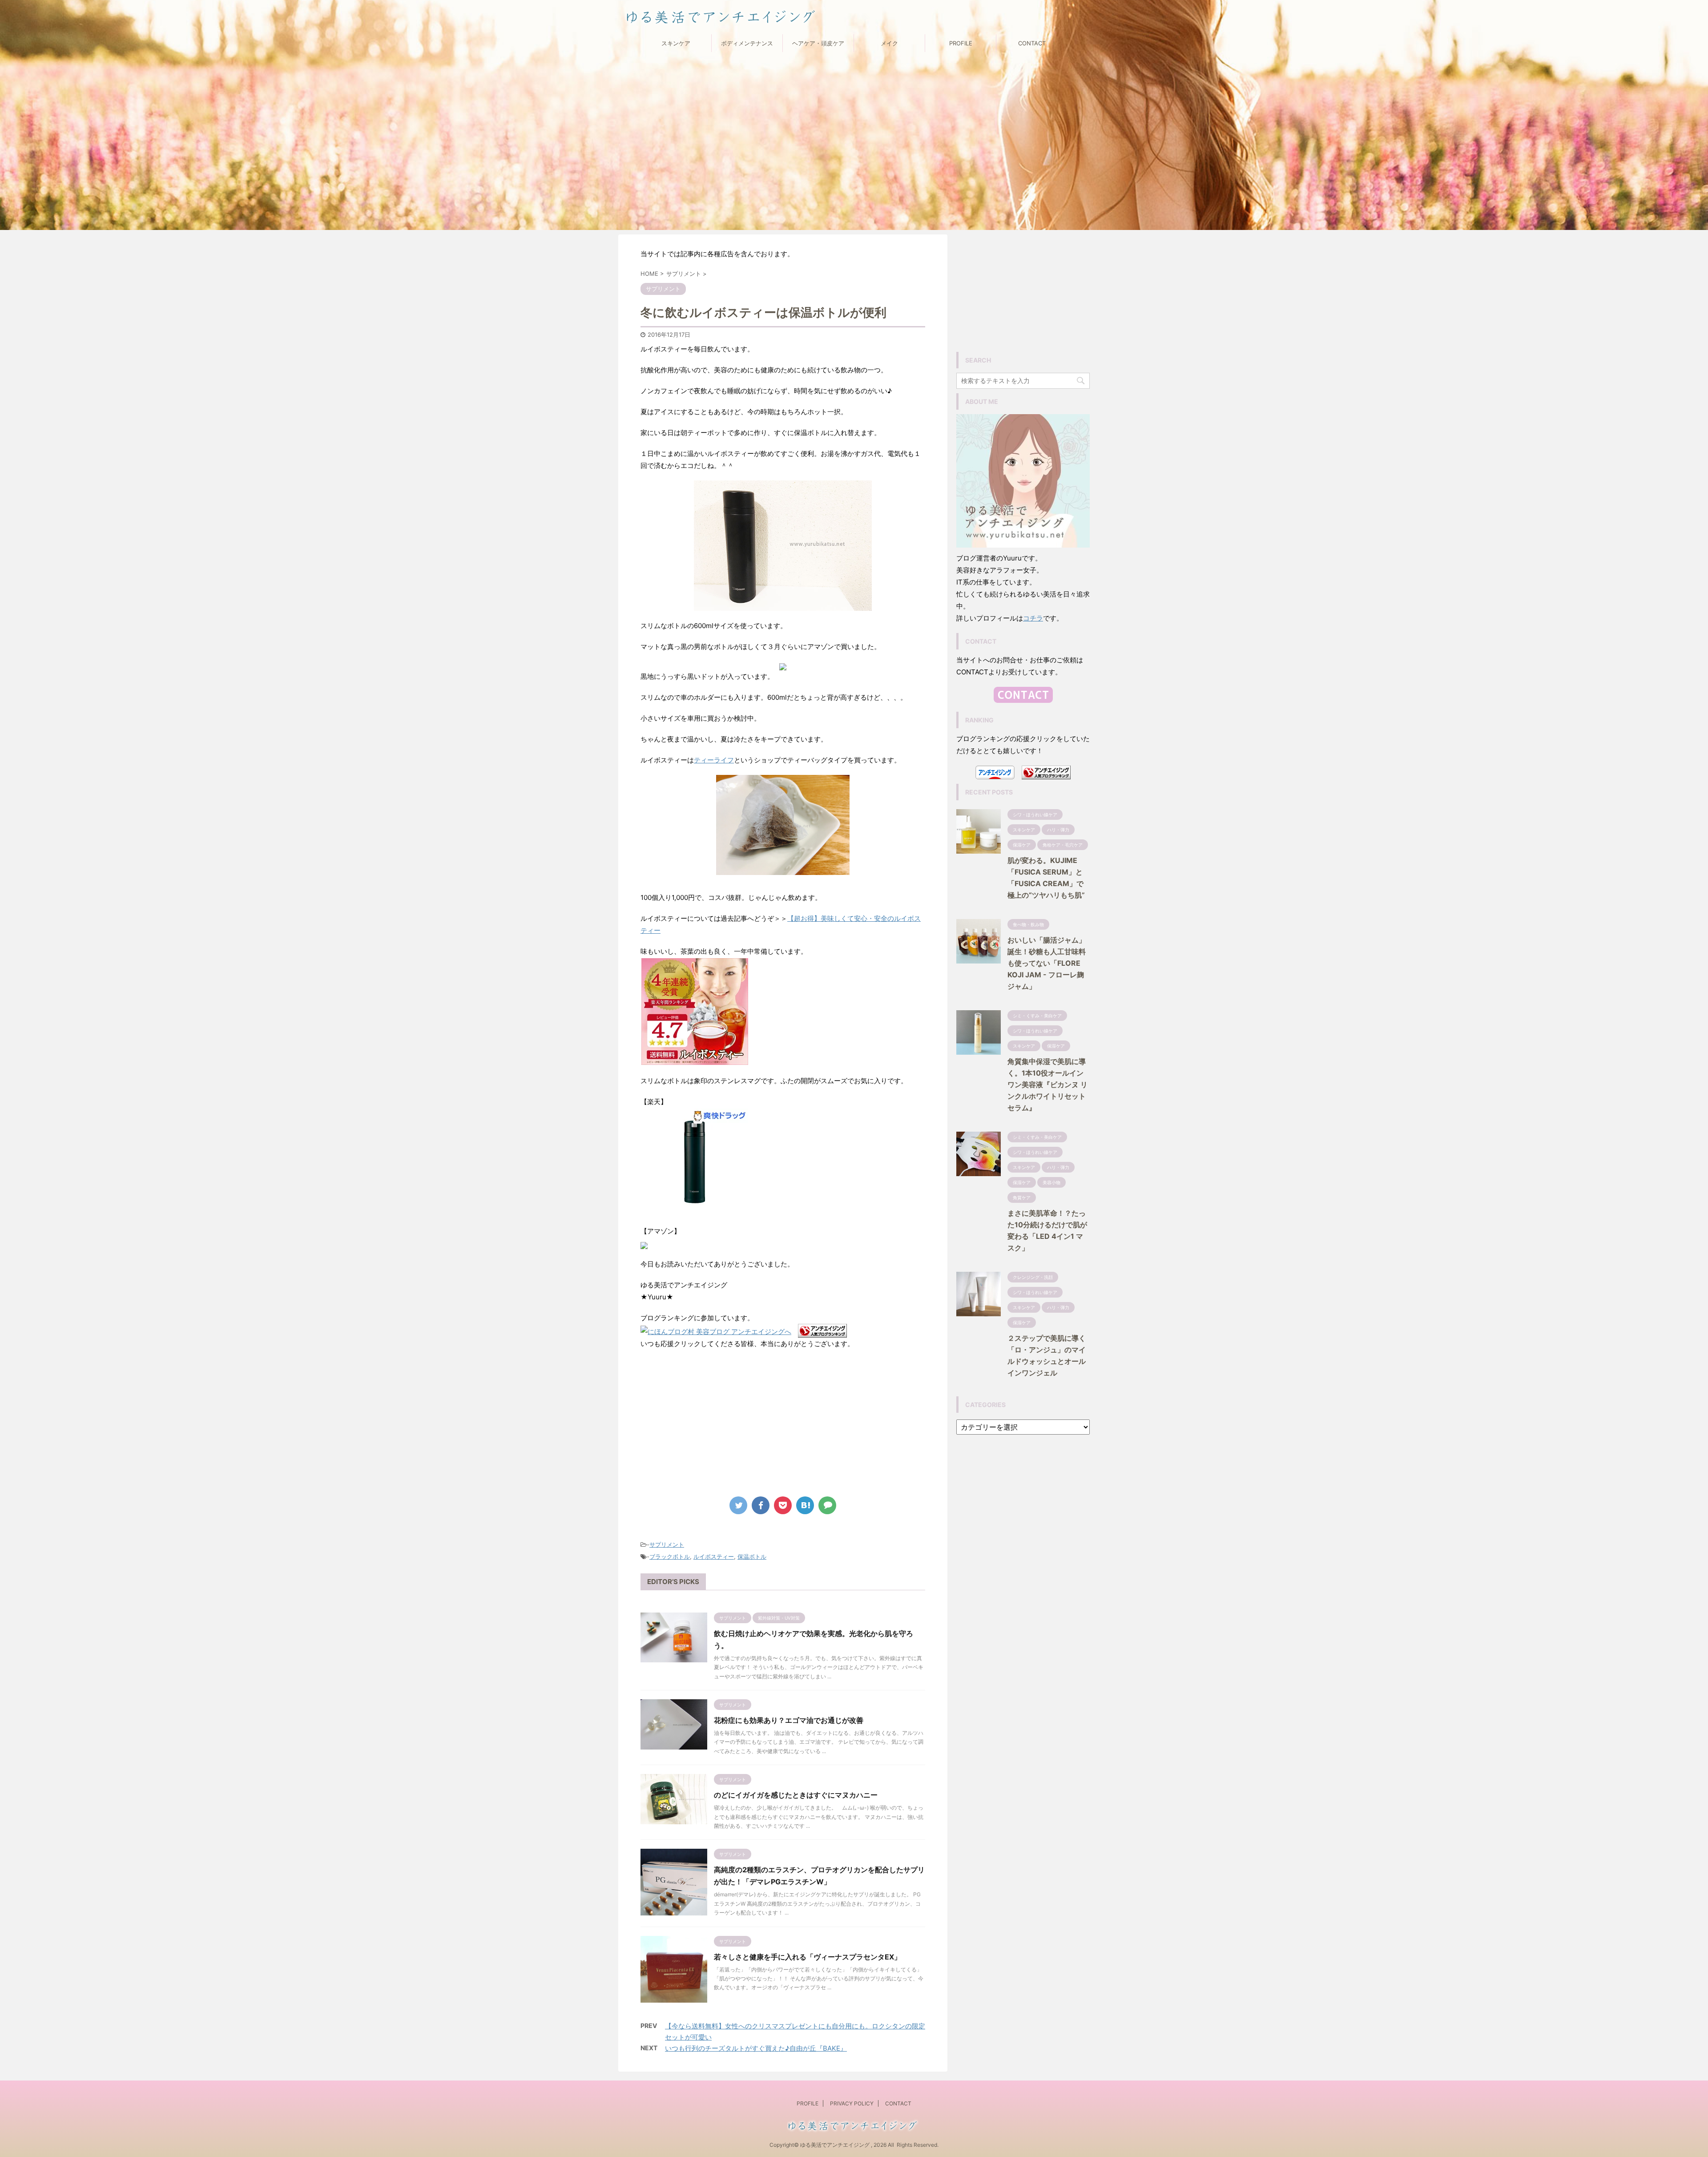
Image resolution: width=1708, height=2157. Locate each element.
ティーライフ (714, 760)
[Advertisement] (783, 1421)
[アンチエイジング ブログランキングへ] (822, 1332)
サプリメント (667, 1544)
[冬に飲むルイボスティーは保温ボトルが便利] (805, 1505)
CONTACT (1032, 43)
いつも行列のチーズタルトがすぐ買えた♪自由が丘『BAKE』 (756, 2048)
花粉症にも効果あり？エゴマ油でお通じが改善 (789, 1720)
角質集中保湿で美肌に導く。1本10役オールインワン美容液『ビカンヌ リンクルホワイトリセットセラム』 (1047, 1085)
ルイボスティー (714, 1556)
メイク (889, 43)
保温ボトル (752, 1556)
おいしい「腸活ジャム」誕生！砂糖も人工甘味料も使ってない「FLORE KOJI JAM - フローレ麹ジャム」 (1047, 963)
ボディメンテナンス (747, 43)
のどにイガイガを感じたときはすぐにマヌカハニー (796, 1795)
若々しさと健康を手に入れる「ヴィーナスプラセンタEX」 (808, 1957)
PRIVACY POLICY (852, 2103)
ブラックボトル (670, 1556)
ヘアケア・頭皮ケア (818, 43)
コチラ (1033, 618)
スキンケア (676, 43)
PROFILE (961, 43)
